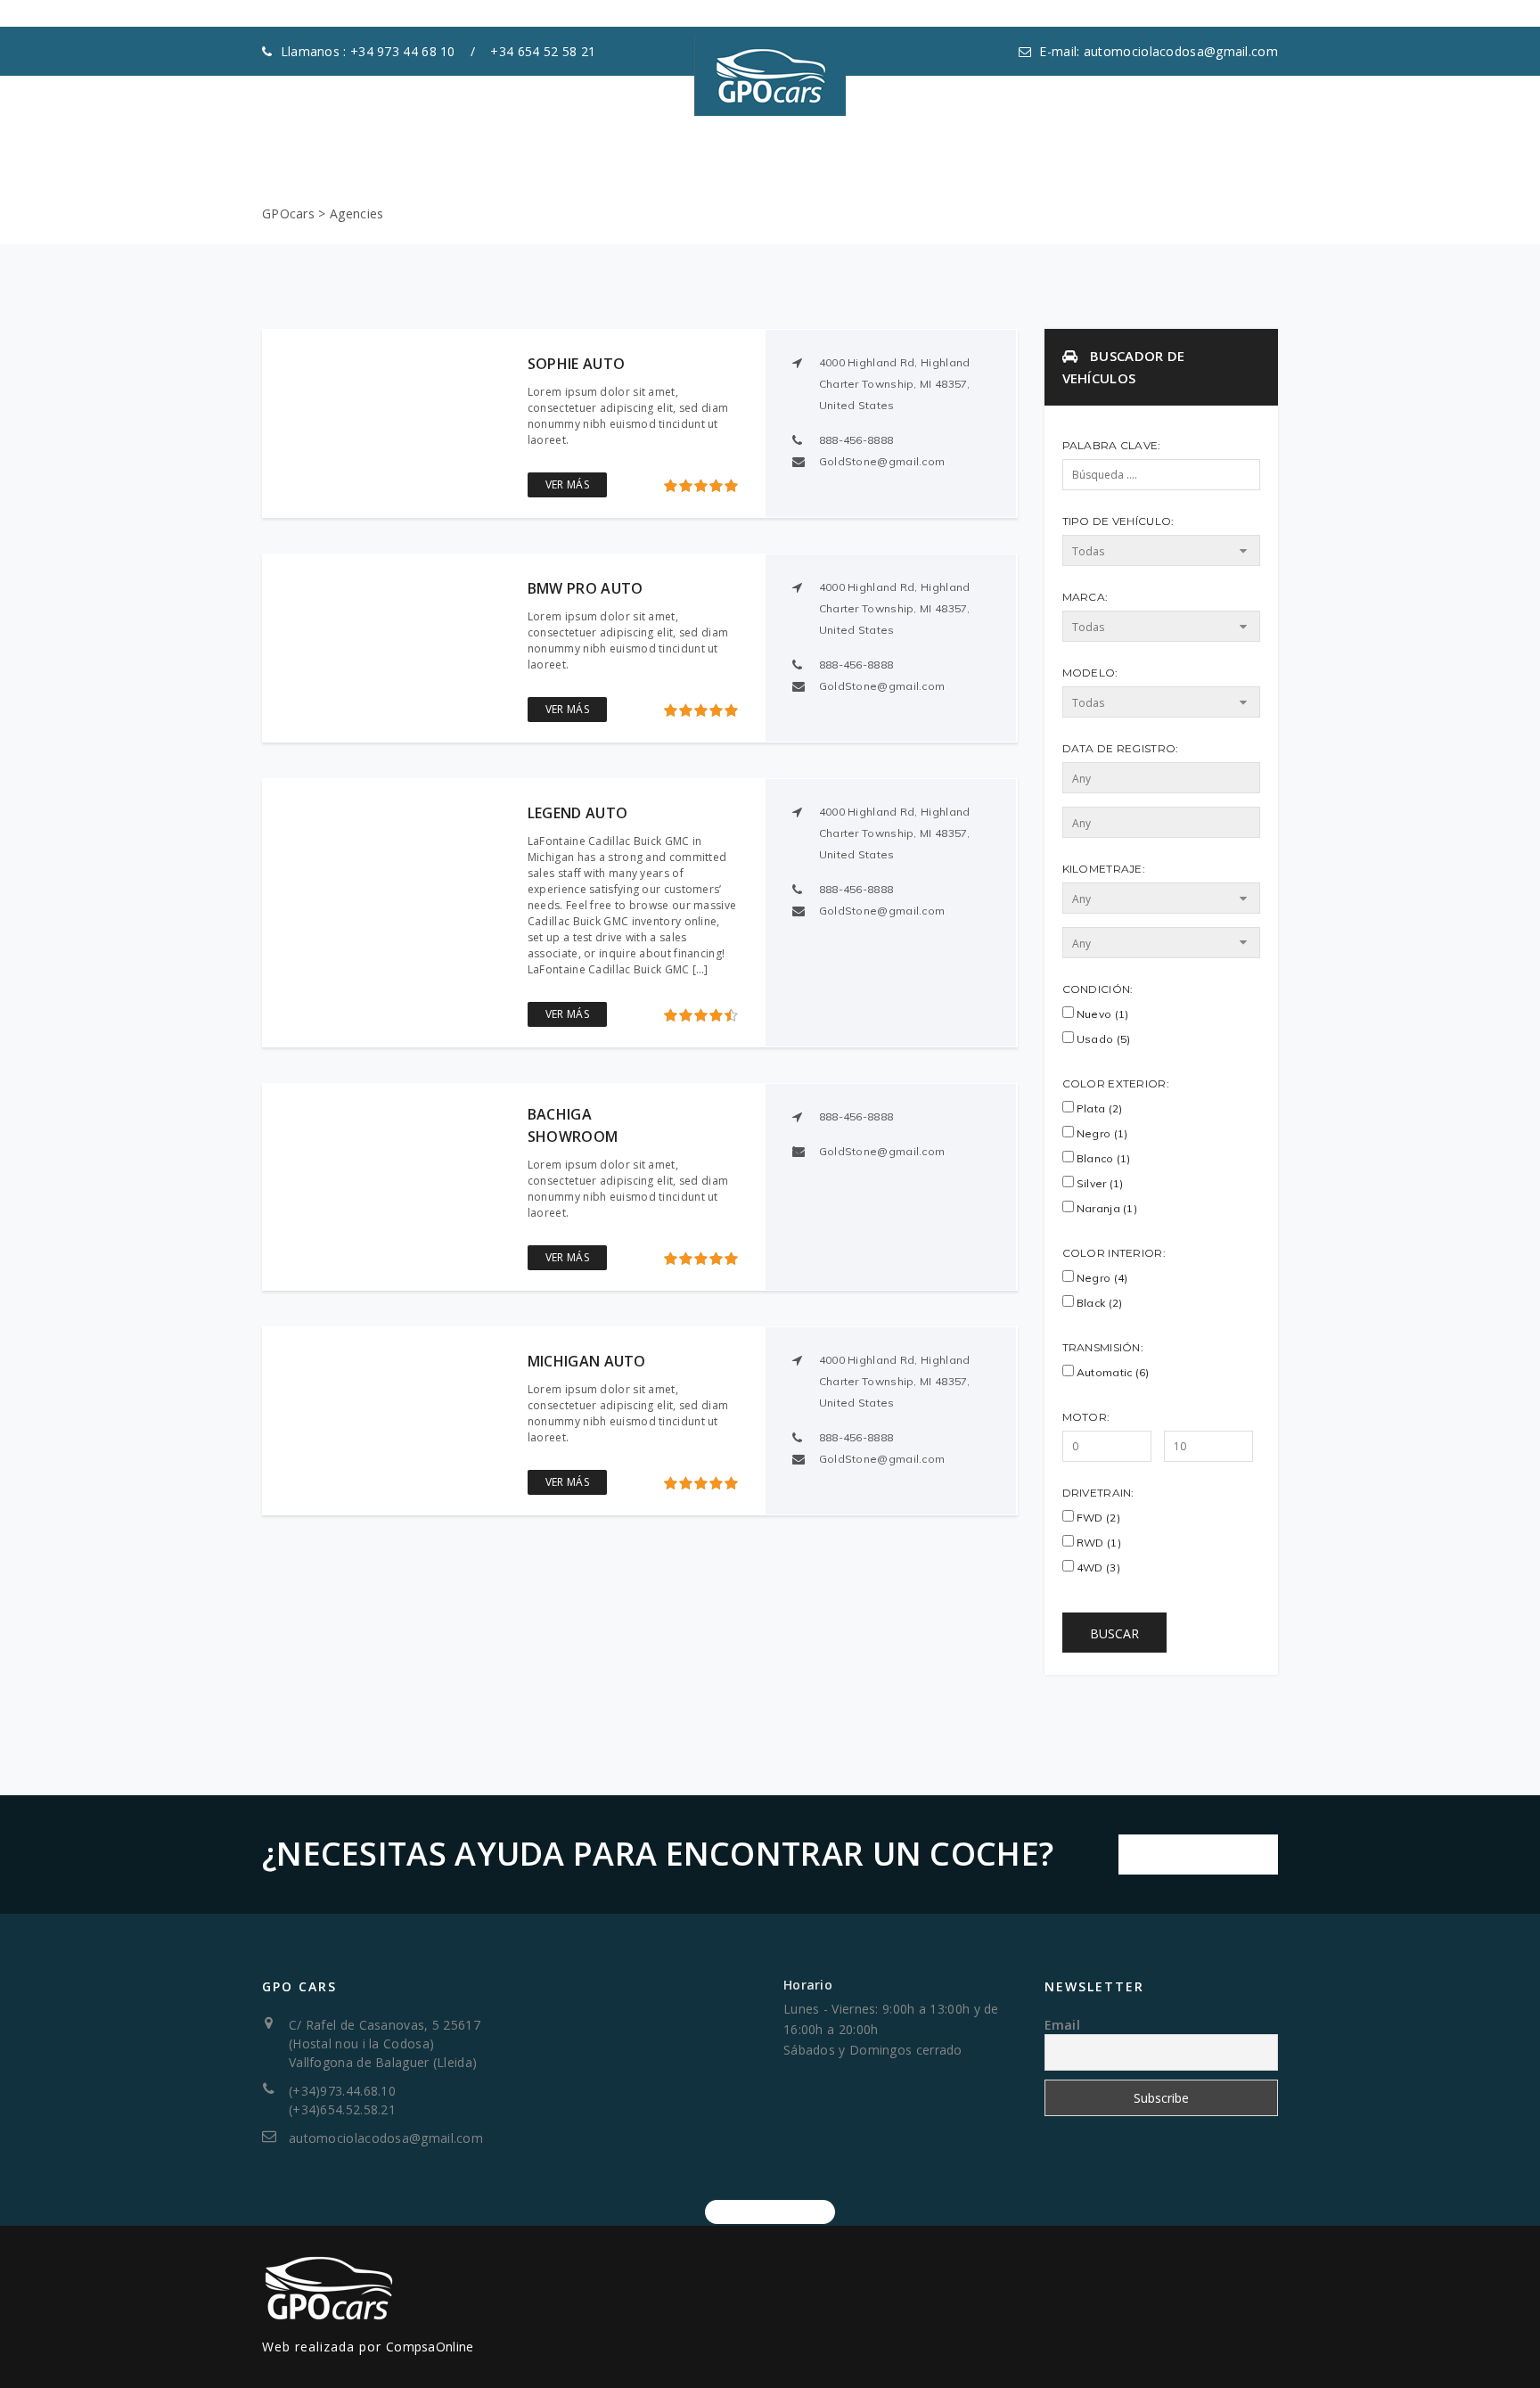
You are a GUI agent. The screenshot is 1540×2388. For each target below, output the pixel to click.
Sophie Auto (576, 364)
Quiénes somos (493, 138)
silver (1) (1099, 1183)
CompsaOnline (430, 2347)
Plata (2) (1098, 1108)
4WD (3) (1097, 1567)
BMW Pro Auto (586, 588)
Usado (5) (1102, 1039)
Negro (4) (1101, 1278)
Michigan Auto (587, 1361)
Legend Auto (577, 813)
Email (1063, 2025)
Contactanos (1198, 1855)
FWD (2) (1097, 1518)
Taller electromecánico (869, 138)
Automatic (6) (1112, 1372)
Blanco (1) (1102, 1158)
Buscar (1114, 1633)
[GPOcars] (770, 62)
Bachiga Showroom (573, 1125)
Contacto (1037, 138)
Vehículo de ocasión (664, 138)
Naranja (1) (1106, 1208)
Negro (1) (1101, 1133)
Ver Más (567, 484)
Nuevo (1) (1102, 1014)
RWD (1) (1098, 1543)
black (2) (1098, 1303)
